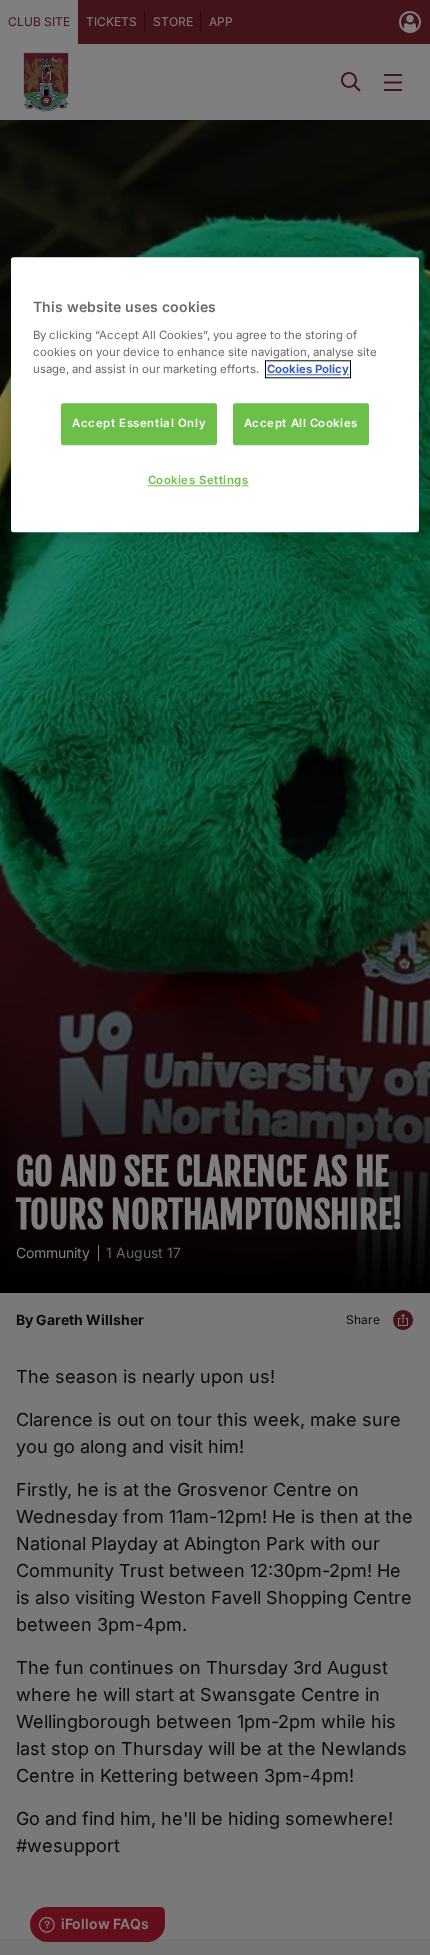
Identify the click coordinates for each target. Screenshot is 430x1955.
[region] (215, 395)
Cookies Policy (308, 369)
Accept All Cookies (301, 423)
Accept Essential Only (139, 423)
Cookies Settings (198, 480)
